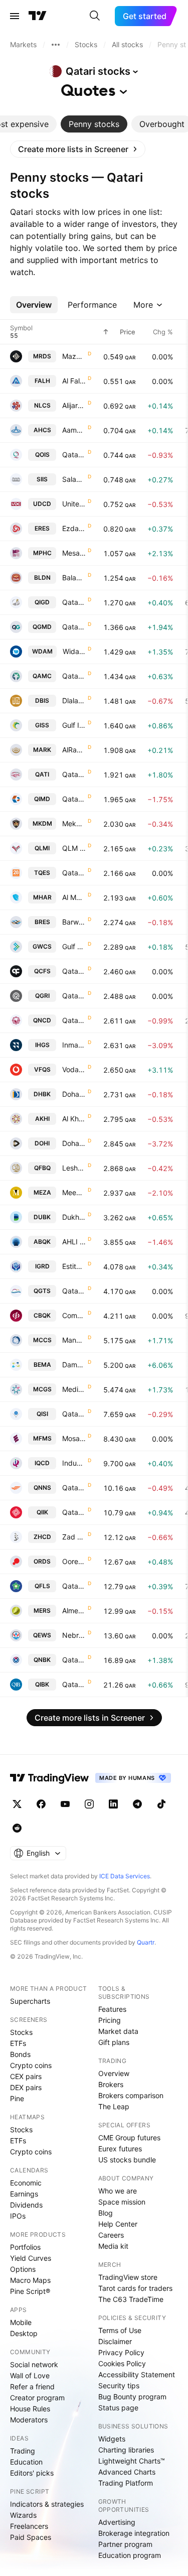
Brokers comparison (131, 2095)
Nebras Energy (74, 1635)
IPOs (18, 2216)
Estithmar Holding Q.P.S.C (74, 1266)
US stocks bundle (127, 2160)
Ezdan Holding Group (74, 528)
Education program (130, 2555)
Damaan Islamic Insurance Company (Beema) (74, 1365)
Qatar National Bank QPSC (74, 1660)
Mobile (21, 2322)
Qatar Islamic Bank (74, 1684)
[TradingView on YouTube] (65, 1804)
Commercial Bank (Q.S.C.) (74, 1315)
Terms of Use (120, 2330)
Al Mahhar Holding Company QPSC (74, 897)
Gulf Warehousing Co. (74, 946)
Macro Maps (30, 2280)
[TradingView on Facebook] (41, 1804)
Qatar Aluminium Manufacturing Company (74, 676)
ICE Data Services (125, 1876)
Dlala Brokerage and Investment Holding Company (74, 700)
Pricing (110, 2020)
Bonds (20, 2054)
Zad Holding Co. (74, 1537)
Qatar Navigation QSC (74, 1488)
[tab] (94, 124)
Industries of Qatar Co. (74, 1463)
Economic (26, 2183)
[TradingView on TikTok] (161, 1804)
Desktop (24, 2333)
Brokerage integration (134, 2533)
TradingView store (128, 2277)
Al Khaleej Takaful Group (74, 1119)
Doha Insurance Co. (74, 1143)
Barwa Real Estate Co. (74, 922)
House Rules (30, 2409)
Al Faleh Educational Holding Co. (74, 381)
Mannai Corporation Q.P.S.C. (74, 1340)
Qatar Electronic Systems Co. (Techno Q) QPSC (74, 873)
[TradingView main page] (38, 16)
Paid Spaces (31, 2537)
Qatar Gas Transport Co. (74, 1291)
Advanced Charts (127, 2472)
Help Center (118, 2224)
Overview (114, 2073)
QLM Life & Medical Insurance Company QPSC (74, 848)
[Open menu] (15, 16)
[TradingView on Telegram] (137, 1804)
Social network (34, 2364)
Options (23, 2269)
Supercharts (30, 2001)
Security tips (119, 2386)
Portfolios (25, 2247)
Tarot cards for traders (135, 2288)
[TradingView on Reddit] (17, 1828)
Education (26, 2462)
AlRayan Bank (74, 750)
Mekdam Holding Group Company (74, 823)
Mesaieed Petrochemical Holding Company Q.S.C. (74, 553)
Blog (106, 2213)
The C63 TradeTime (131, 2299)
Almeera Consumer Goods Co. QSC (74, 1611)
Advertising (117, 2522)
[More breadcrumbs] (56, 45)
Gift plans (114, 2042)
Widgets (112, 2439)
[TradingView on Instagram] (89, 1804)
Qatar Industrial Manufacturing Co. (74, 799)
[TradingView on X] (17, 1804)
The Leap (114, 2106)
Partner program (125, 2544)
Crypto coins (31, 2065)
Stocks (21, 2032)
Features (112, 2009)
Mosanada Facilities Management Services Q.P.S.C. (74, 1438)
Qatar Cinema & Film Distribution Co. (74, 971)
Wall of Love (30, 2375)
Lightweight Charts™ (132, 2461)
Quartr (146, 1942)
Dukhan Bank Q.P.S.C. (74, 1217)
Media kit (113, 2246)
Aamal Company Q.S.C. (74, 430)
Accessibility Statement (137, 2374)
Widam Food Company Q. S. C (74, 651)
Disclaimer (115, 2341)
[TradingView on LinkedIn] (113, 1804)
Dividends (26, 2205)
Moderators (29, 2420)
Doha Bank (74, 1094)
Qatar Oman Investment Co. (74, 455)
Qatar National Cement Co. (74, 1020)
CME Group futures (129, 2138)
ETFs (18, 2043)
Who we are (118, 2191)
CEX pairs (26, 2076)
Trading (23, 2451)
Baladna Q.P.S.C (74, 577)
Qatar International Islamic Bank (74, 1512)
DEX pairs (26, 2087)
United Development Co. (74, 504)
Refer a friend (32, 2387)
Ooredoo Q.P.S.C (74, 1561)
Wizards (23, 2515)
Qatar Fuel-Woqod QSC (74, 1586)
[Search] (95, 16)
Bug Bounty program (132, 2397)
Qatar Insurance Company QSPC (74, 774)
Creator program (37, 2398)
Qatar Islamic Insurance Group (74, 1414)
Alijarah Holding (74, 405)
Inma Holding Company (74, 1045)
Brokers (111, 2084)
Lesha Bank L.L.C (74, 1168)
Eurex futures (120, 2149)
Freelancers (29, 2526)
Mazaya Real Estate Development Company (74, 356)
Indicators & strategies (47, 2504)
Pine (17, 2098)
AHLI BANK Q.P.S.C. (74, 1242)
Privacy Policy (121, 2352)
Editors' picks (32, 2473)
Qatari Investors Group (74, 602)
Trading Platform (126, 2483)
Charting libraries (126, 2450)
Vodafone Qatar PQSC (74, 1069)
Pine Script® (30, 2291)
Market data (118, 2031)
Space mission (122, 2202)
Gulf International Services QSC (74, 725)
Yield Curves (31, 2258)
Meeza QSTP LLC (74, 1192)
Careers (111, 2235)
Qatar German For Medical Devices (74, 627)
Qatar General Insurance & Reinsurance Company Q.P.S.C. (74, 996)
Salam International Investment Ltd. (74, 479)
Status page (118, 2408)
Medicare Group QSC (74, 1389)
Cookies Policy (122, 2363)
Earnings (24, 2194)
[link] (78, 149)
